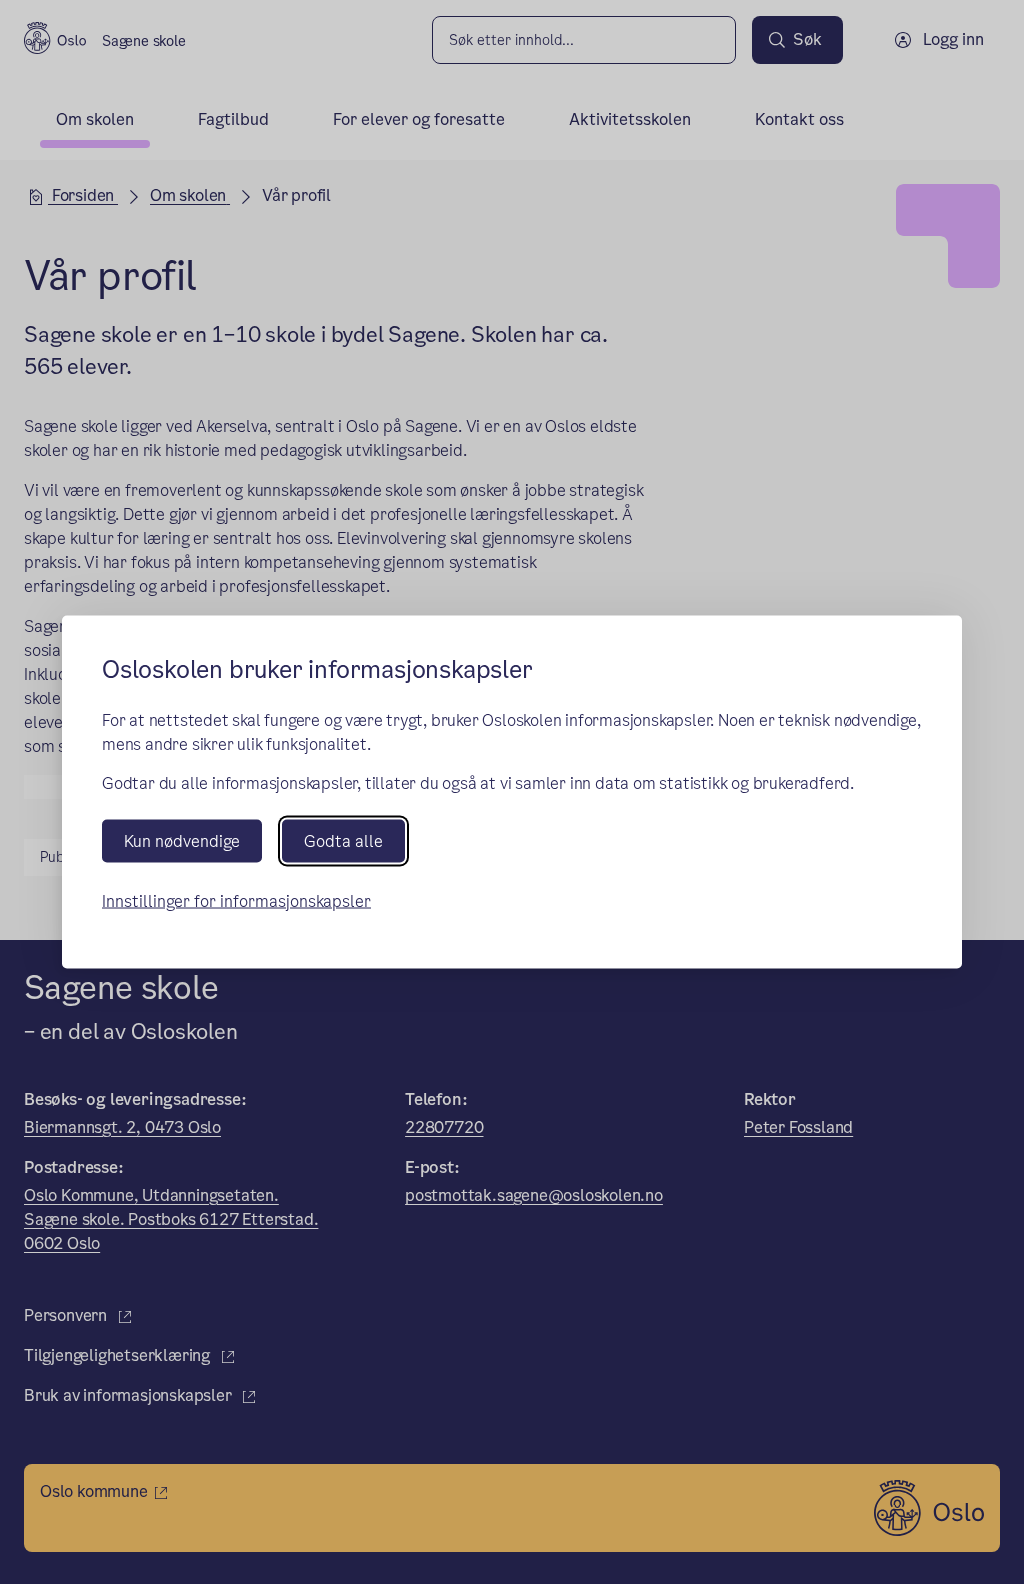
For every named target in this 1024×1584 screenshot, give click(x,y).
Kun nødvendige (182, 840)
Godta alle (343, 840)
